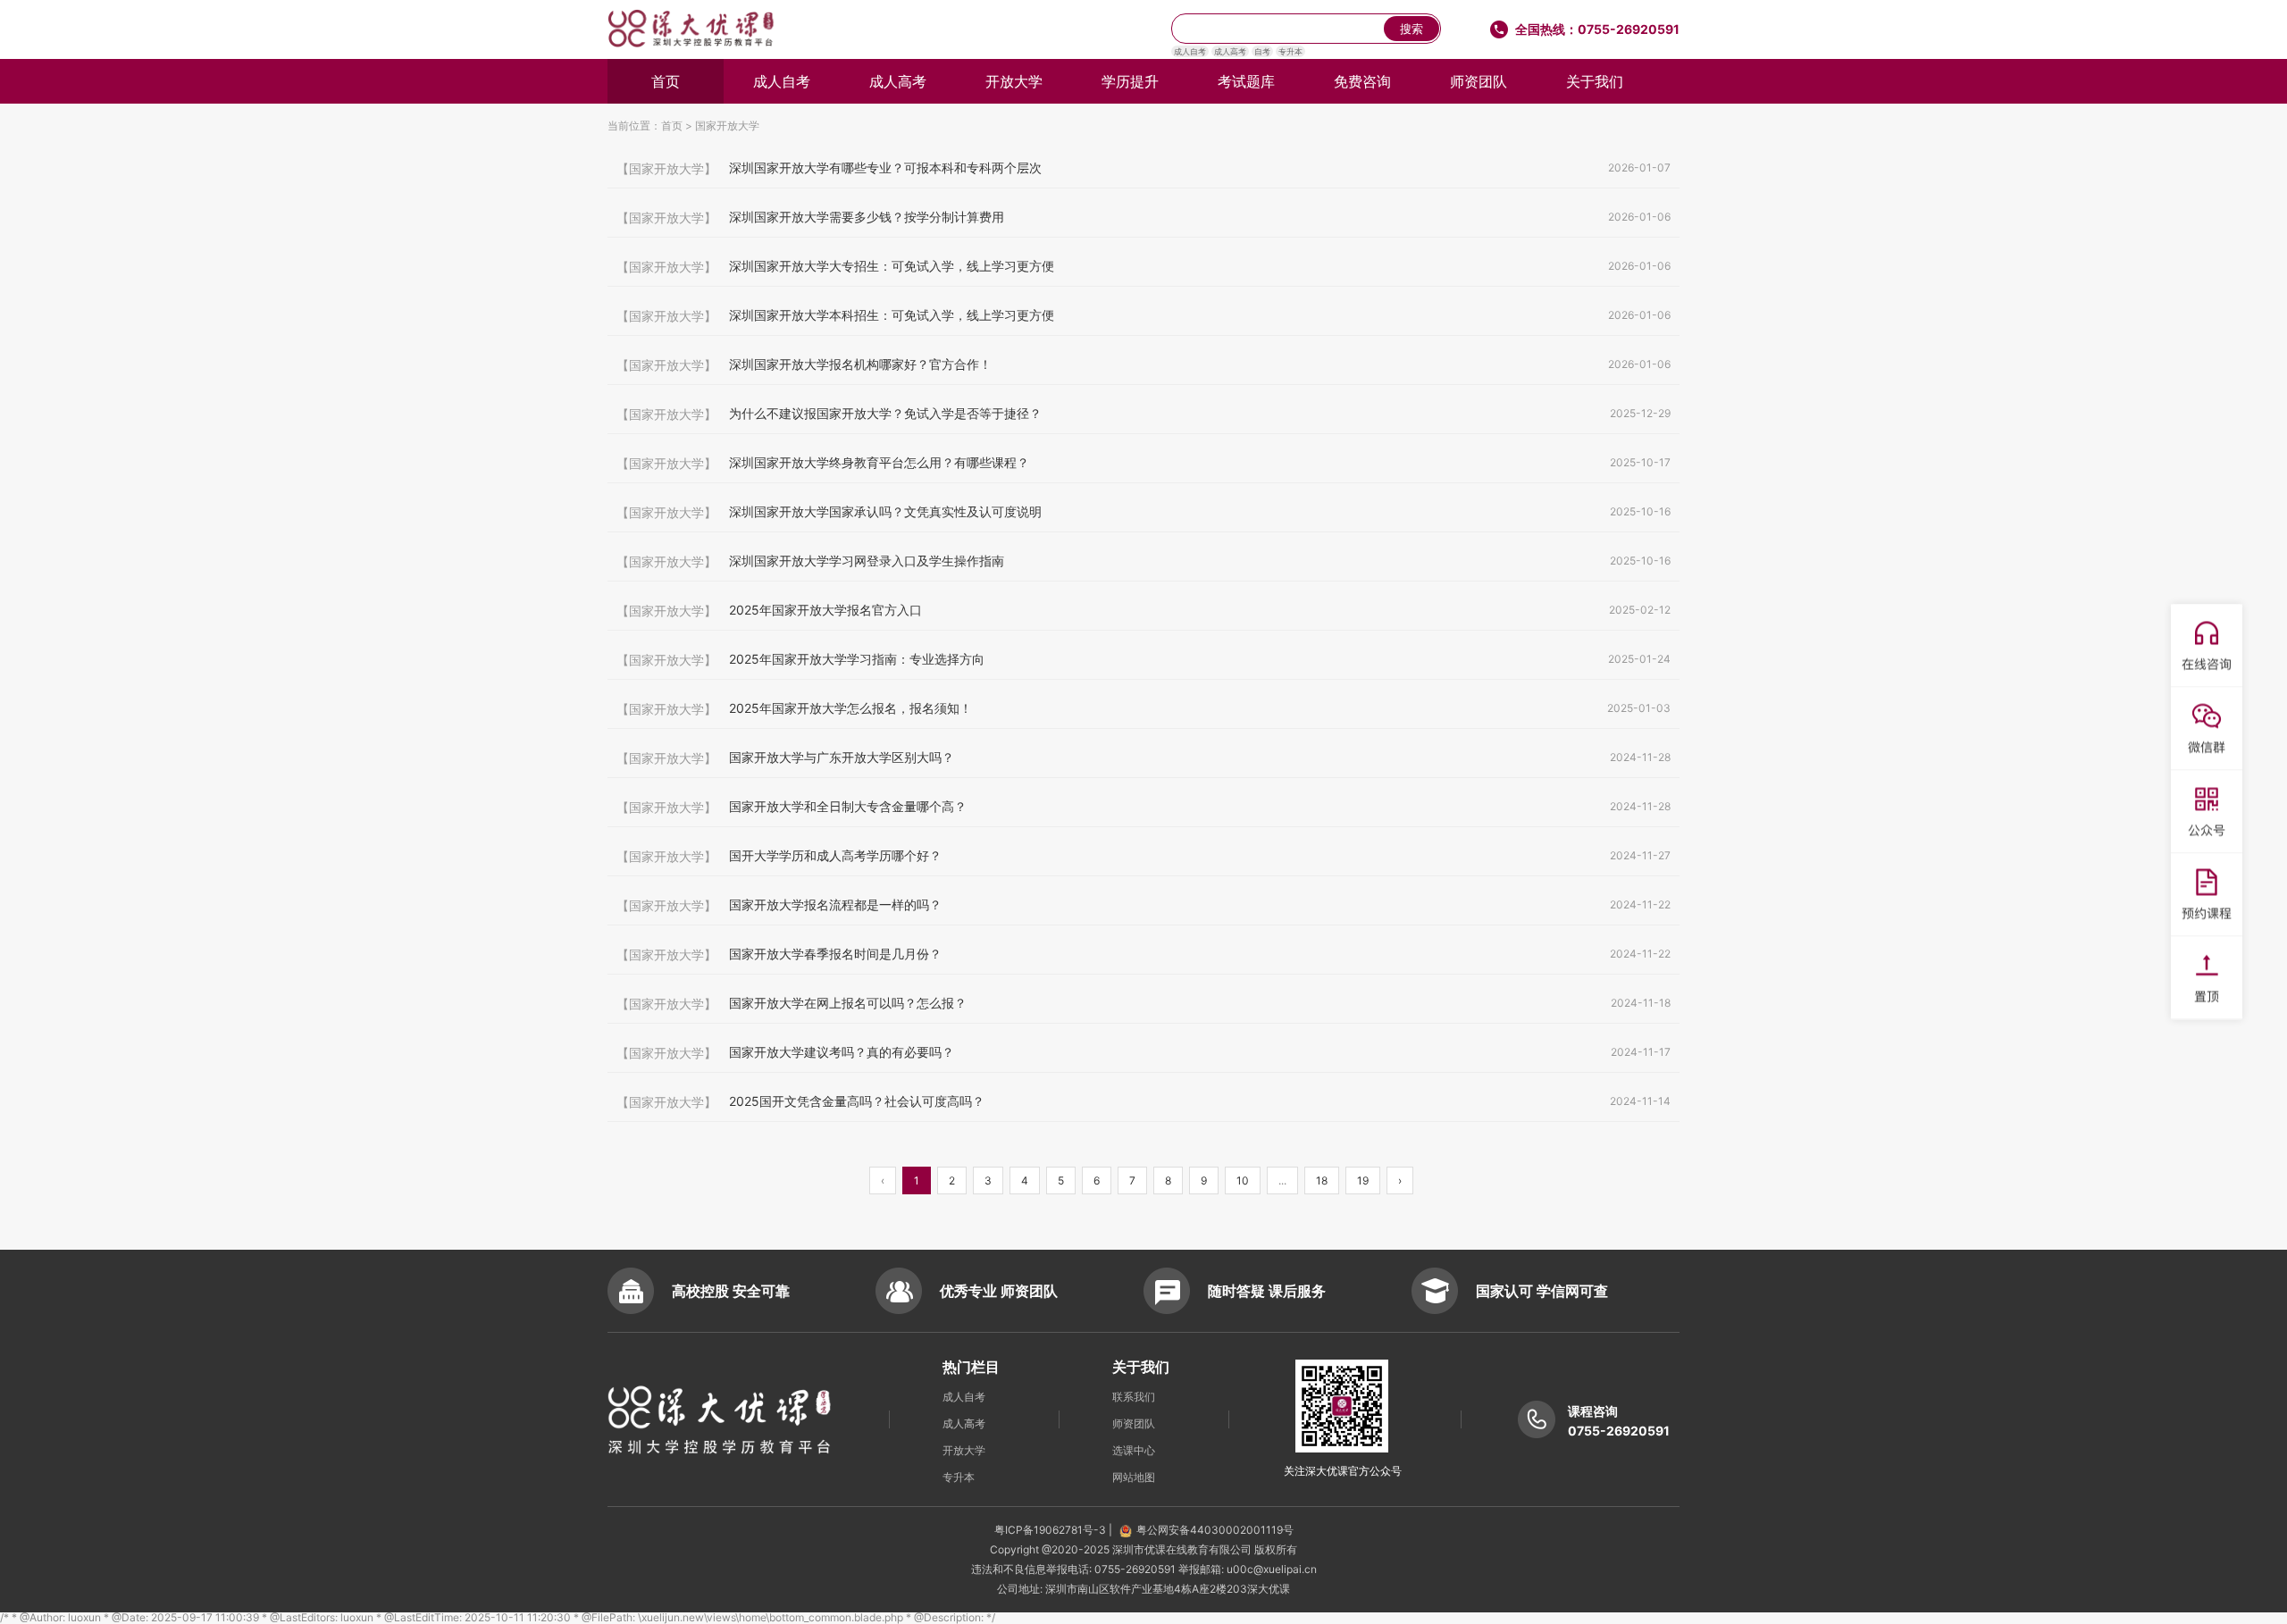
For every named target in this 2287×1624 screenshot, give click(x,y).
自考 (1262, 51)
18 (1322, 1180)
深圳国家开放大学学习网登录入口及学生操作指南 (1143, 561)
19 (1363, 1180)
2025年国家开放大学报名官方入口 (1143, 610)
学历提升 (1130, 81)
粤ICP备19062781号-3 (1051, 1530)
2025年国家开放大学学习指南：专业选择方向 (1143, 659)
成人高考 (1230, 51)
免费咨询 (1362, 81)
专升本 (1290, 51)
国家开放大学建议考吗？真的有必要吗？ (1143, 1052)
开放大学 (1014, 81)
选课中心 (1134, 1450)
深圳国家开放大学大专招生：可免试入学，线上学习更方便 (1143, 266)
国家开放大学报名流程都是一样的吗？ (1143, 905)
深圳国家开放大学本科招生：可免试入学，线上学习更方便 (1143, 315)
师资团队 (1479, 81)
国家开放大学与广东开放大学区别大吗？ (1143, 758)
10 (1243, 1180)
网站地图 (1134, 1477)
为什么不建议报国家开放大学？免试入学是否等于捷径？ (1143, 414)
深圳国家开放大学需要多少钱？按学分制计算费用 (1143, 217)
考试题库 (1246, 81)
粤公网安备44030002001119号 (1215, 1530)
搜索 (1412, 29)
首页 (666, 81)
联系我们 (1134, 1397)
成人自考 (1190, 51)
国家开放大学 (727, 126)
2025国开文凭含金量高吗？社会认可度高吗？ (1143, 1101)
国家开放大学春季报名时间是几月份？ (1143, 954)
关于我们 (1595, 81)
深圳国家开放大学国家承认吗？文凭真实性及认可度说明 (1143, 512)
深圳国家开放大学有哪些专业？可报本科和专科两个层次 (1143, 168)
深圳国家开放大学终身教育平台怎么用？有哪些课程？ (1143, 463)
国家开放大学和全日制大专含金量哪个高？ (1143, 807)
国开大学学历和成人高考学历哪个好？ (1143, 856)
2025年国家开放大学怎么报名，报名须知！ (1143, 708)
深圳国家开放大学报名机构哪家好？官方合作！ (1143, 364)
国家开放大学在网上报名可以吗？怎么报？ (1143, 1003)
